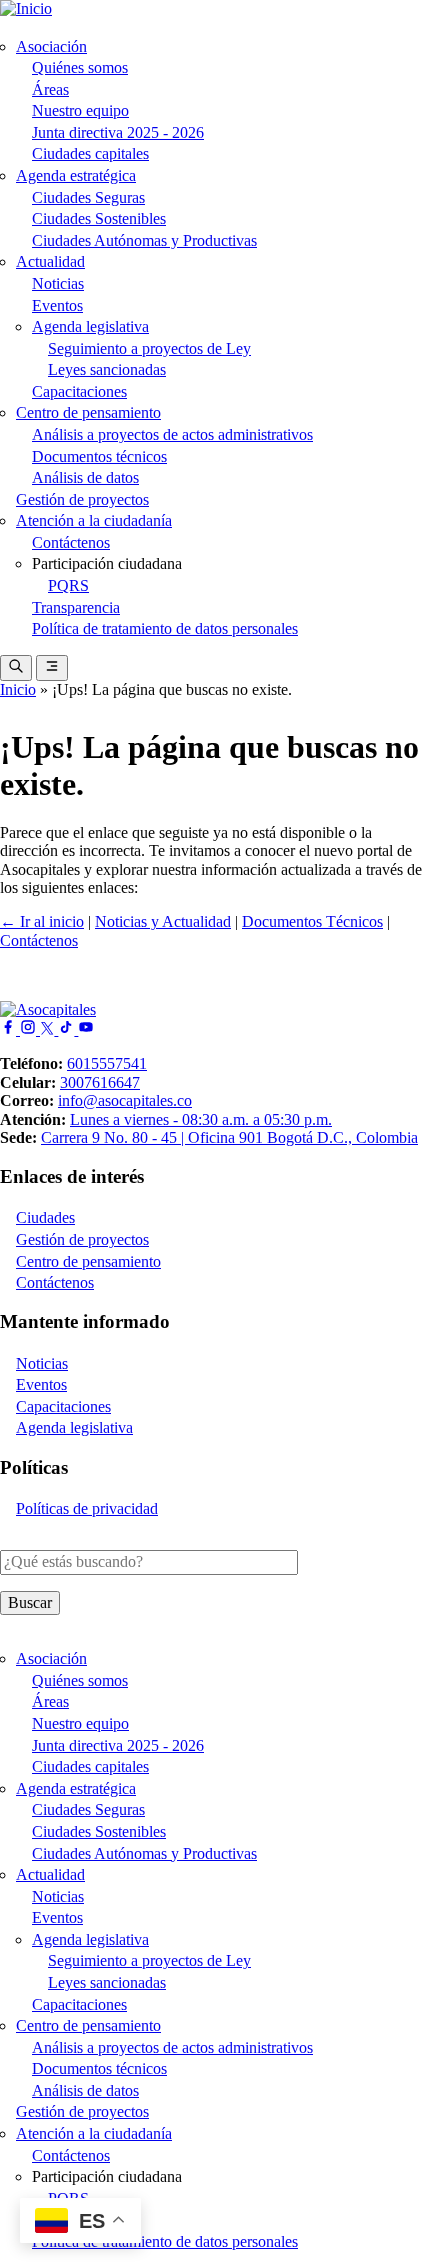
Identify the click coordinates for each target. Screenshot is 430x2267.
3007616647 (100, 1082)
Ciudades (45, 1217)
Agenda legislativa (90, 326)
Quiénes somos (80, 67)
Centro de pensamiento (88, 412)
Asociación (51, 46)
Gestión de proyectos (82, 499)
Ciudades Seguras (88, 197)
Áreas (50, 89)
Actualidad (50, 261)
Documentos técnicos (99, 456)
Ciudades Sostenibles (99, 218)
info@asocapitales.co (125, 1100)
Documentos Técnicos (312, 921)
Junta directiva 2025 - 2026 (118, 132)
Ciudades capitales (90, 153)
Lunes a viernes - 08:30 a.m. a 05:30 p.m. (201, 1119)
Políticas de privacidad (87, 1508)
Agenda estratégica (76, 175)
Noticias (58, 283)
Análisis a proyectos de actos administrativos (172, 434)
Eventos (57, 305)
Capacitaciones (79, 391)
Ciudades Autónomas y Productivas (144, 240)
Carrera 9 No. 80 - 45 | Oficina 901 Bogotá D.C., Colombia (229, 1137)
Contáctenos (71, 542)
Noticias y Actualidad (163, 921)
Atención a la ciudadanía (94, 520)
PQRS (68, 585)
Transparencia (76, 607)
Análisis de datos (85, 477)
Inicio (18, 689)
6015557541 (107, 1063)
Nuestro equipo (80, 110)
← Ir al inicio (42, 921)
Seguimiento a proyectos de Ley (149, 348)
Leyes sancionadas (107, 369)
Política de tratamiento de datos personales (165, 628)
